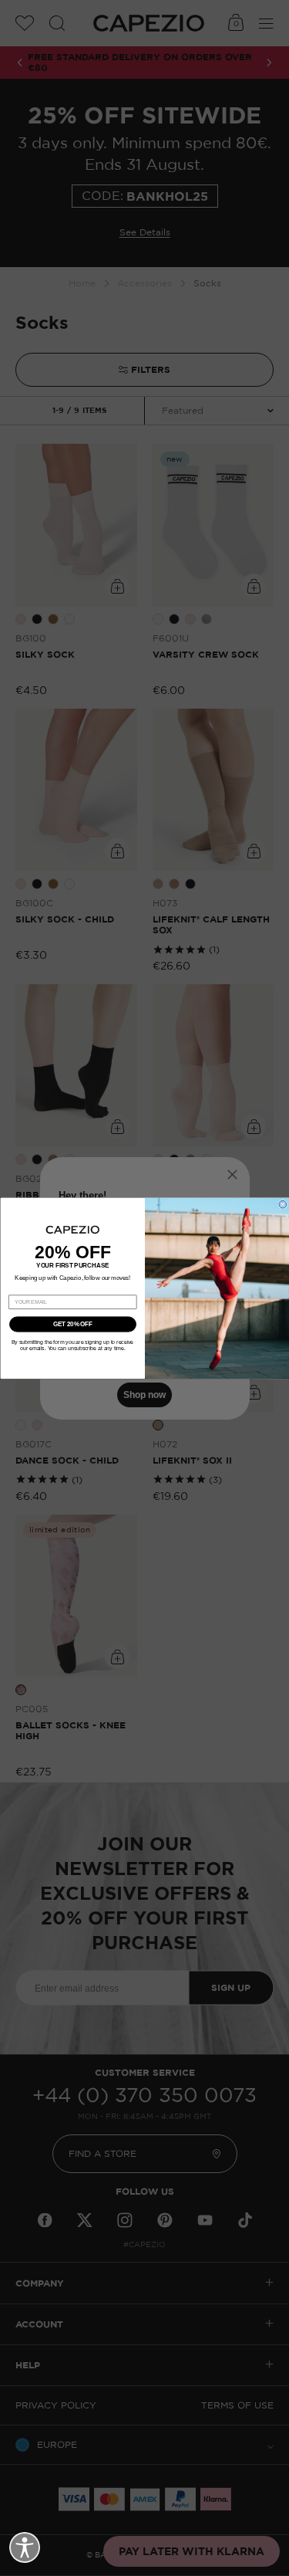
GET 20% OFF (72, 1324)
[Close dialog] (283, 1204)
